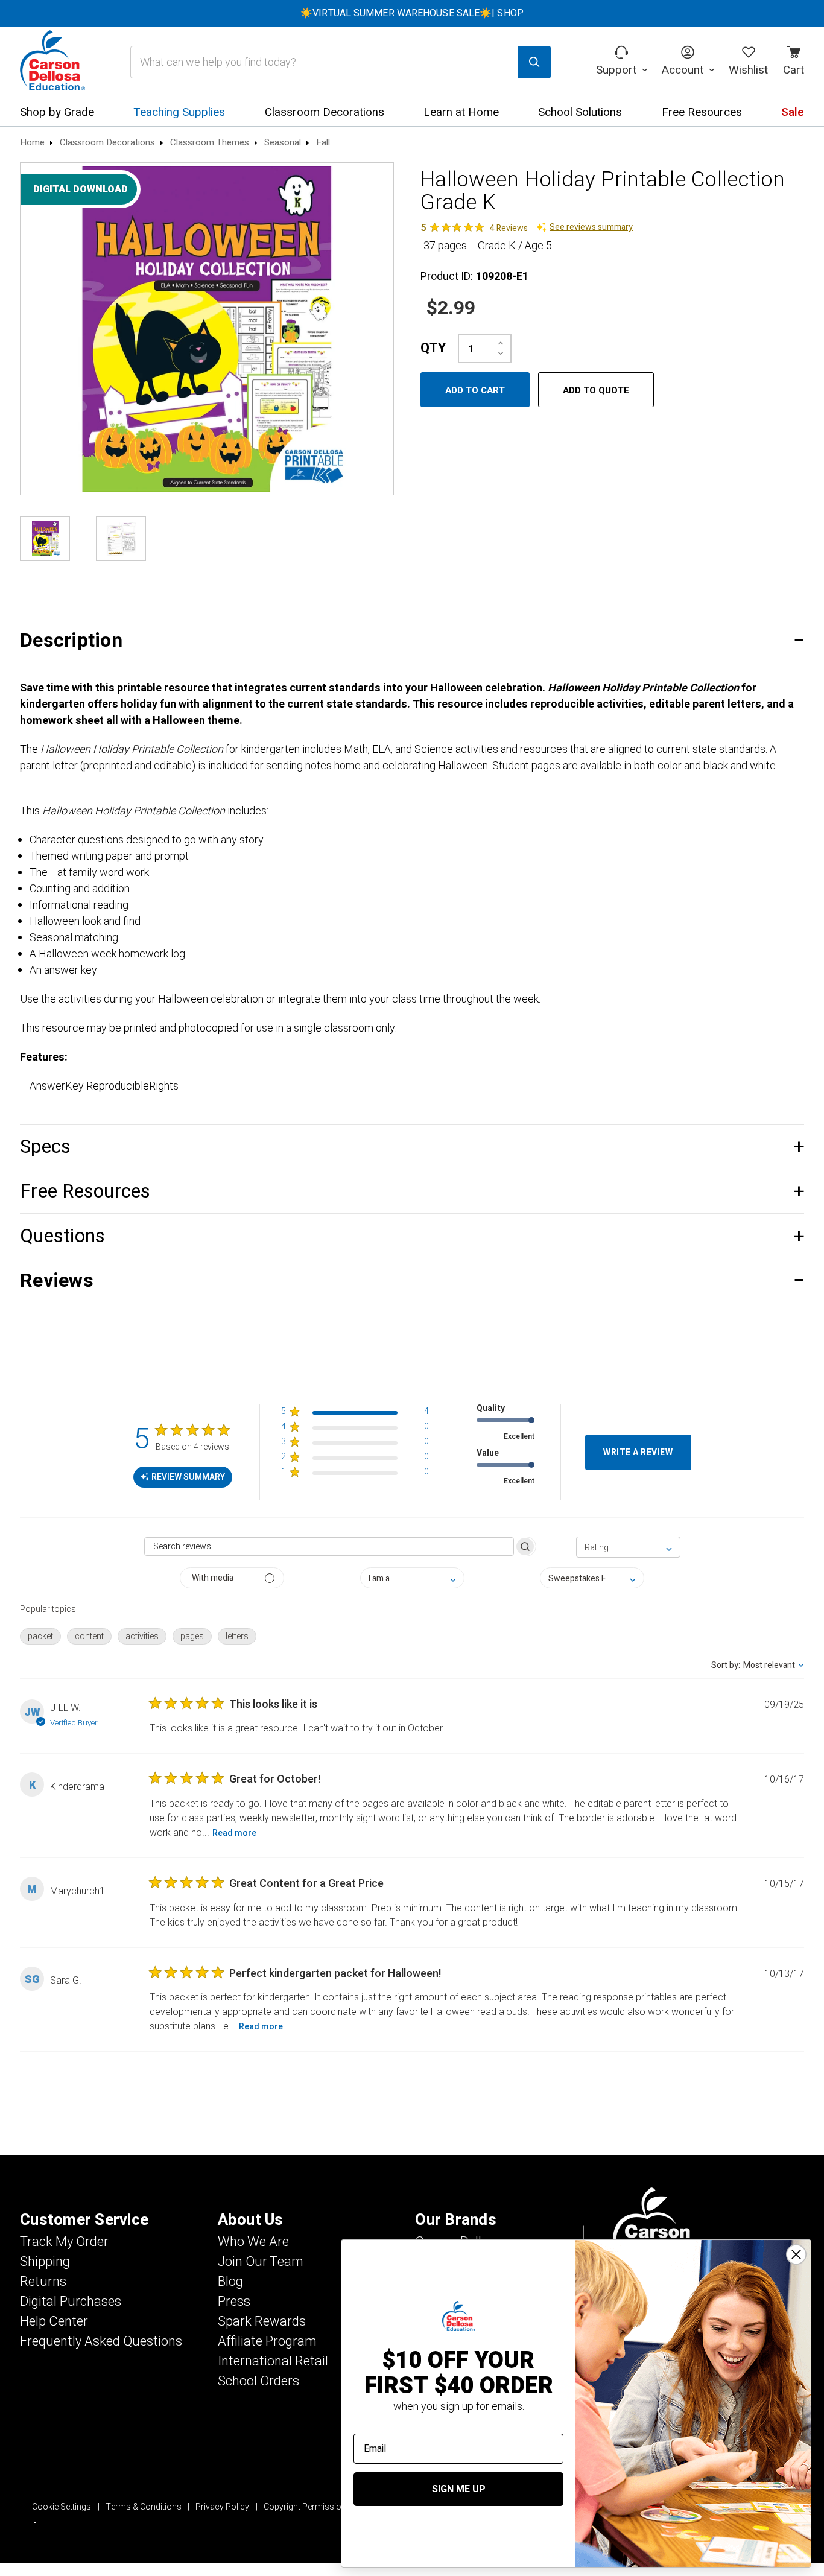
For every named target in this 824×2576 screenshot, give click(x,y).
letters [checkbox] (237, 1636)
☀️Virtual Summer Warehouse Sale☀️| (412, 13)
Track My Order (64, 2242)
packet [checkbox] (40, 1636)
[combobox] (628, 1547)
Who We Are (253, 2242)
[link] (474, 227)
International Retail (273, 2361)
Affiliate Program (267, 2341)
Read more (234, 1833)
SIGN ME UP (459, 2489)
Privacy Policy (222, 2507)
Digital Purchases (71, 2302)
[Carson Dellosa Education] (52, 62)
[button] (412, 640)
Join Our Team (261, 2262)
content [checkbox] (89, 1636)
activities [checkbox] (142, 1636)
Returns (43, 2282)
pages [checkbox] (192, 1636)
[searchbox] (329, 1547)
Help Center (54, 2321)
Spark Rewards (262, 2321)
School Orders (258, 2381)
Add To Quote (596, 390)
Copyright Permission (305, 2507)
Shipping (45, 2262)
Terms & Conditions (144, 2507)
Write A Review (638, 1452)
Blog (230, 2282)
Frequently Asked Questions (101, 2341)
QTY (433, 348)
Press (234, 2302)
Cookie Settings (62, 2507)
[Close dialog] (796, 2254)
